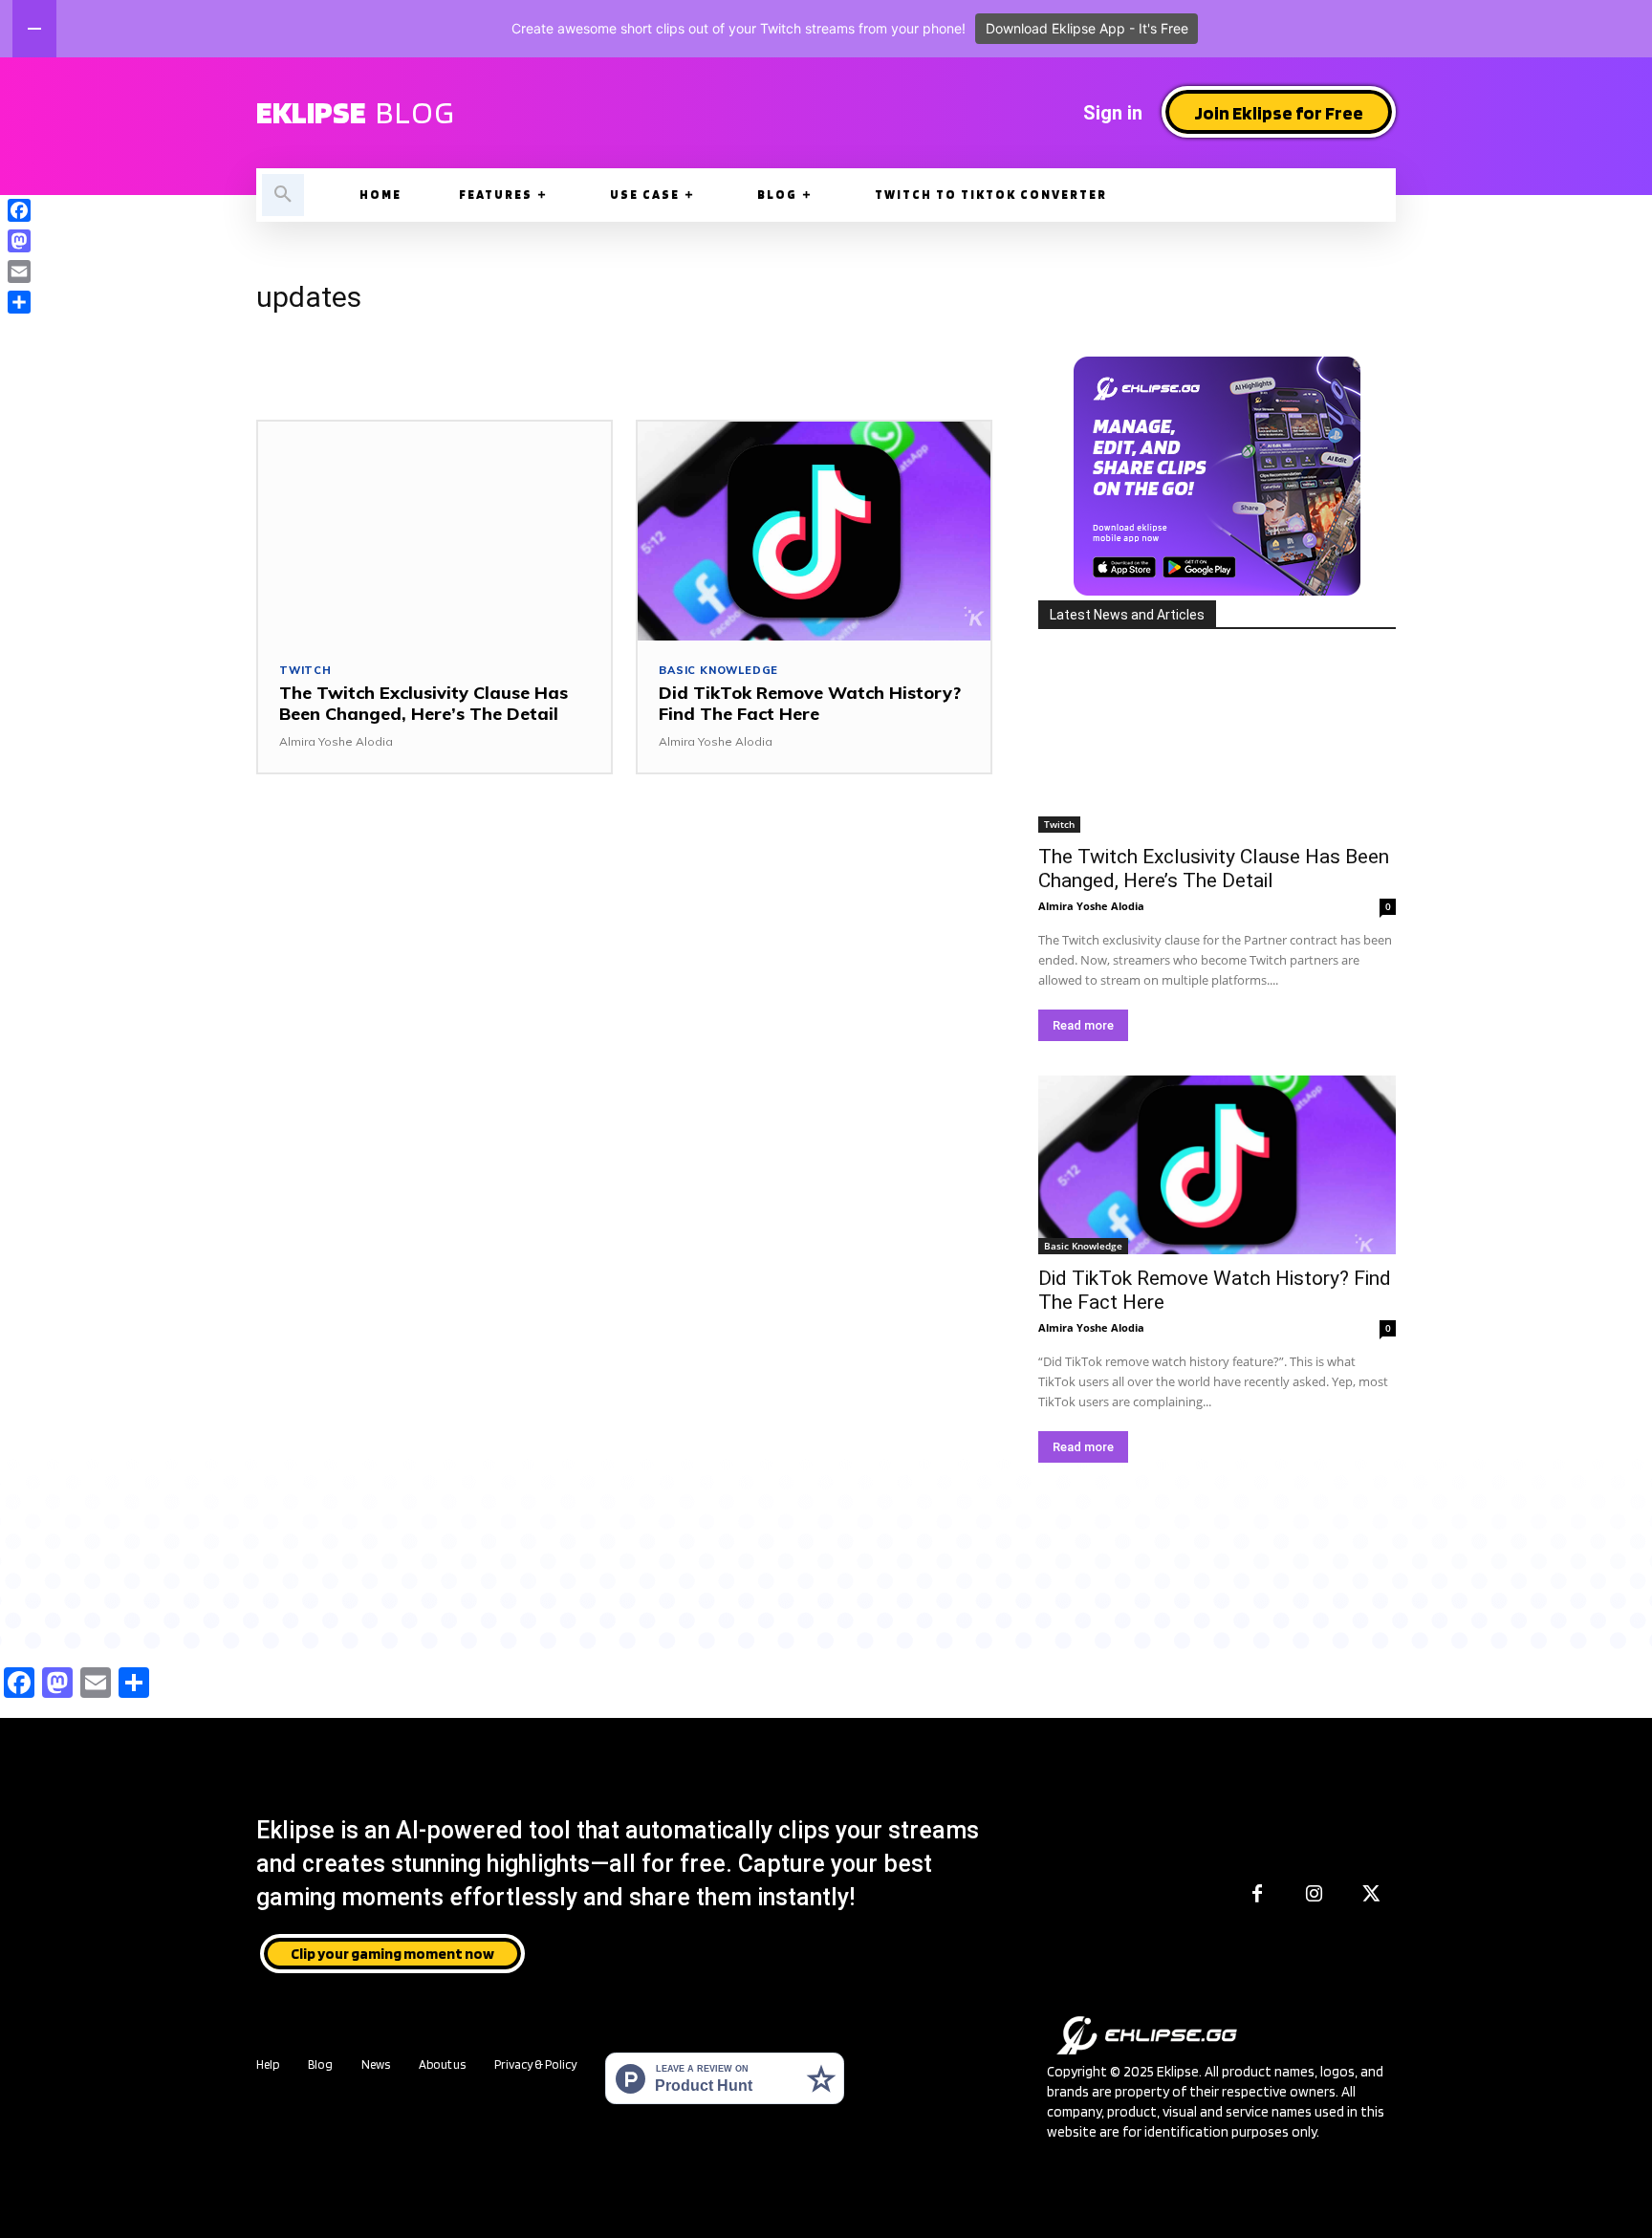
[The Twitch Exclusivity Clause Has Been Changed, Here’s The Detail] (435, 531)
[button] (283, 195)
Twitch (305, 671)
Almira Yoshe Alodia (336, 741)
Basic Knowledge (718, 671)
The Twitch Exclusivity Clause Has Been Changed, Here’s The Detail (424, 703)
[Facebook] (1257, 1895)
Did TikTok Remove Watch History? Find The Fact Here (810, 703)
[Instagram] (1315, 1895)
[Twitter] (1372, 1895)
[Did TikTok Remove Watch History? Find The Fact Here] (814, 531)
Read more (1083, 1025)
